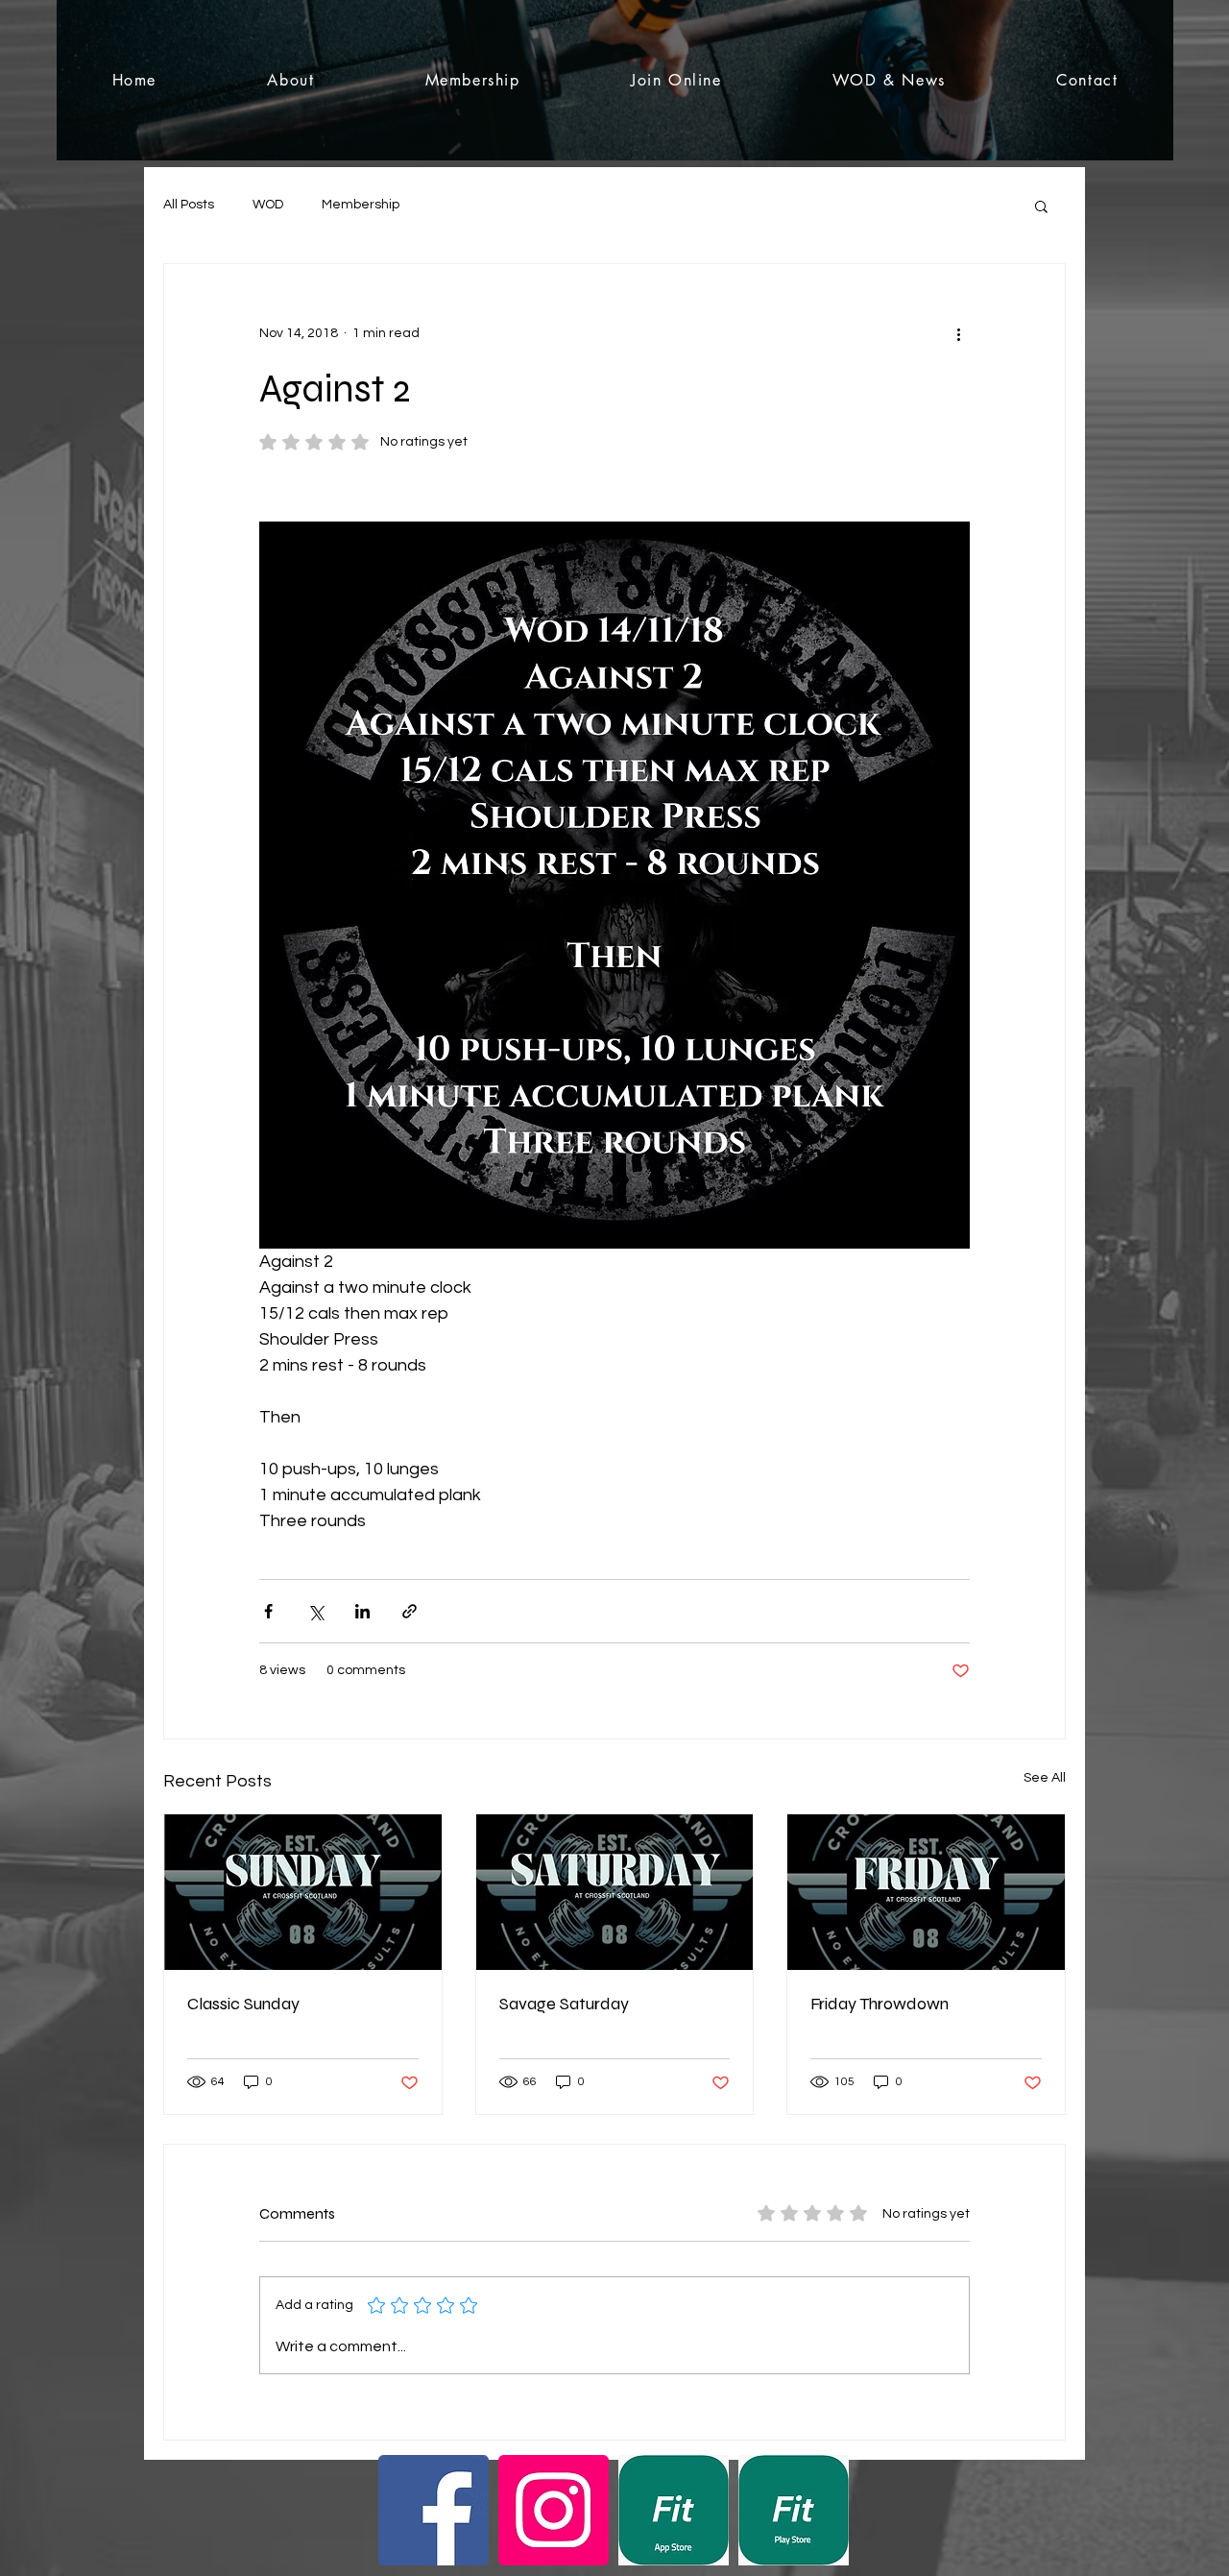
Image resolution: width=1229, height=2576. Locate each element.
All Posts (189, 205)
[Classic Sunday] (303, 1892)
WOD (268, 205)
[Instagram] (554, 2510)
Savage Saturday (564, 2004)
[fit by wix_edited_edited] (674, 2510)
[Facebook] (434, 2510)
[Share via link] (410, 1611)
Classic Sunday (243, 2004)
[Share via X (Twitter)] (315, 1611)
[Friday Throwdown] (926, 1892)
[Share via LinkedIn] (362, 1611)
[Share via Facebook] (268, 1611)
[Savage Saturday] (615, 1892)
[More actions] (958, 333)
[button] (1041, 206)
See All (1045, 1778)
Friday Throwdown (880, 2004)
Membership (361, 205)
